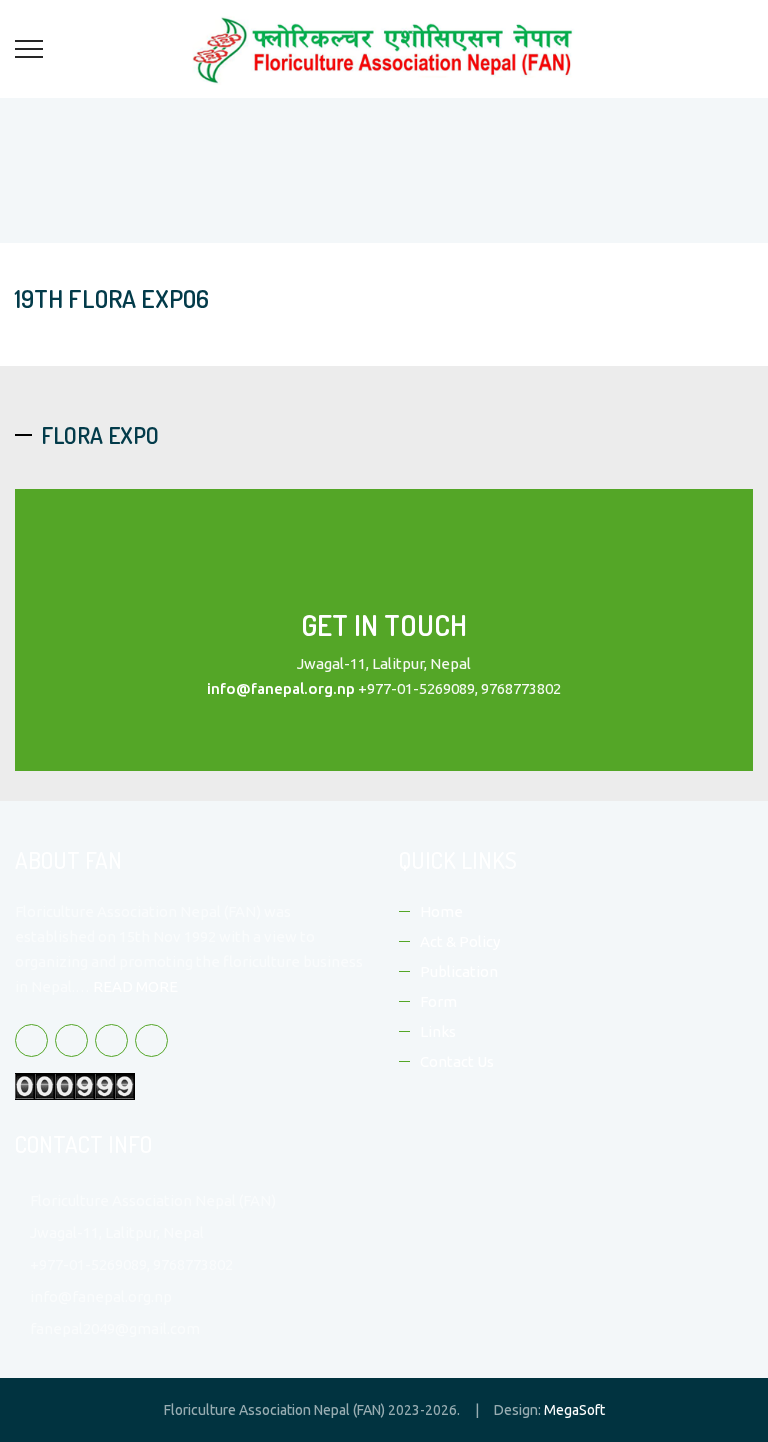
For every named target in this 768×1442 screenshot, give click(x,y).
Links (438, 1031)
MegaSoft (574, 1410)
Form (438, 1001)
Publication (459, 971)
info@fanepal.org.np (281, 688)
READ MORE (135, 986)
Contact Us (457, 1061)
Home (441, 911)
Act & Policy (460, 941)
